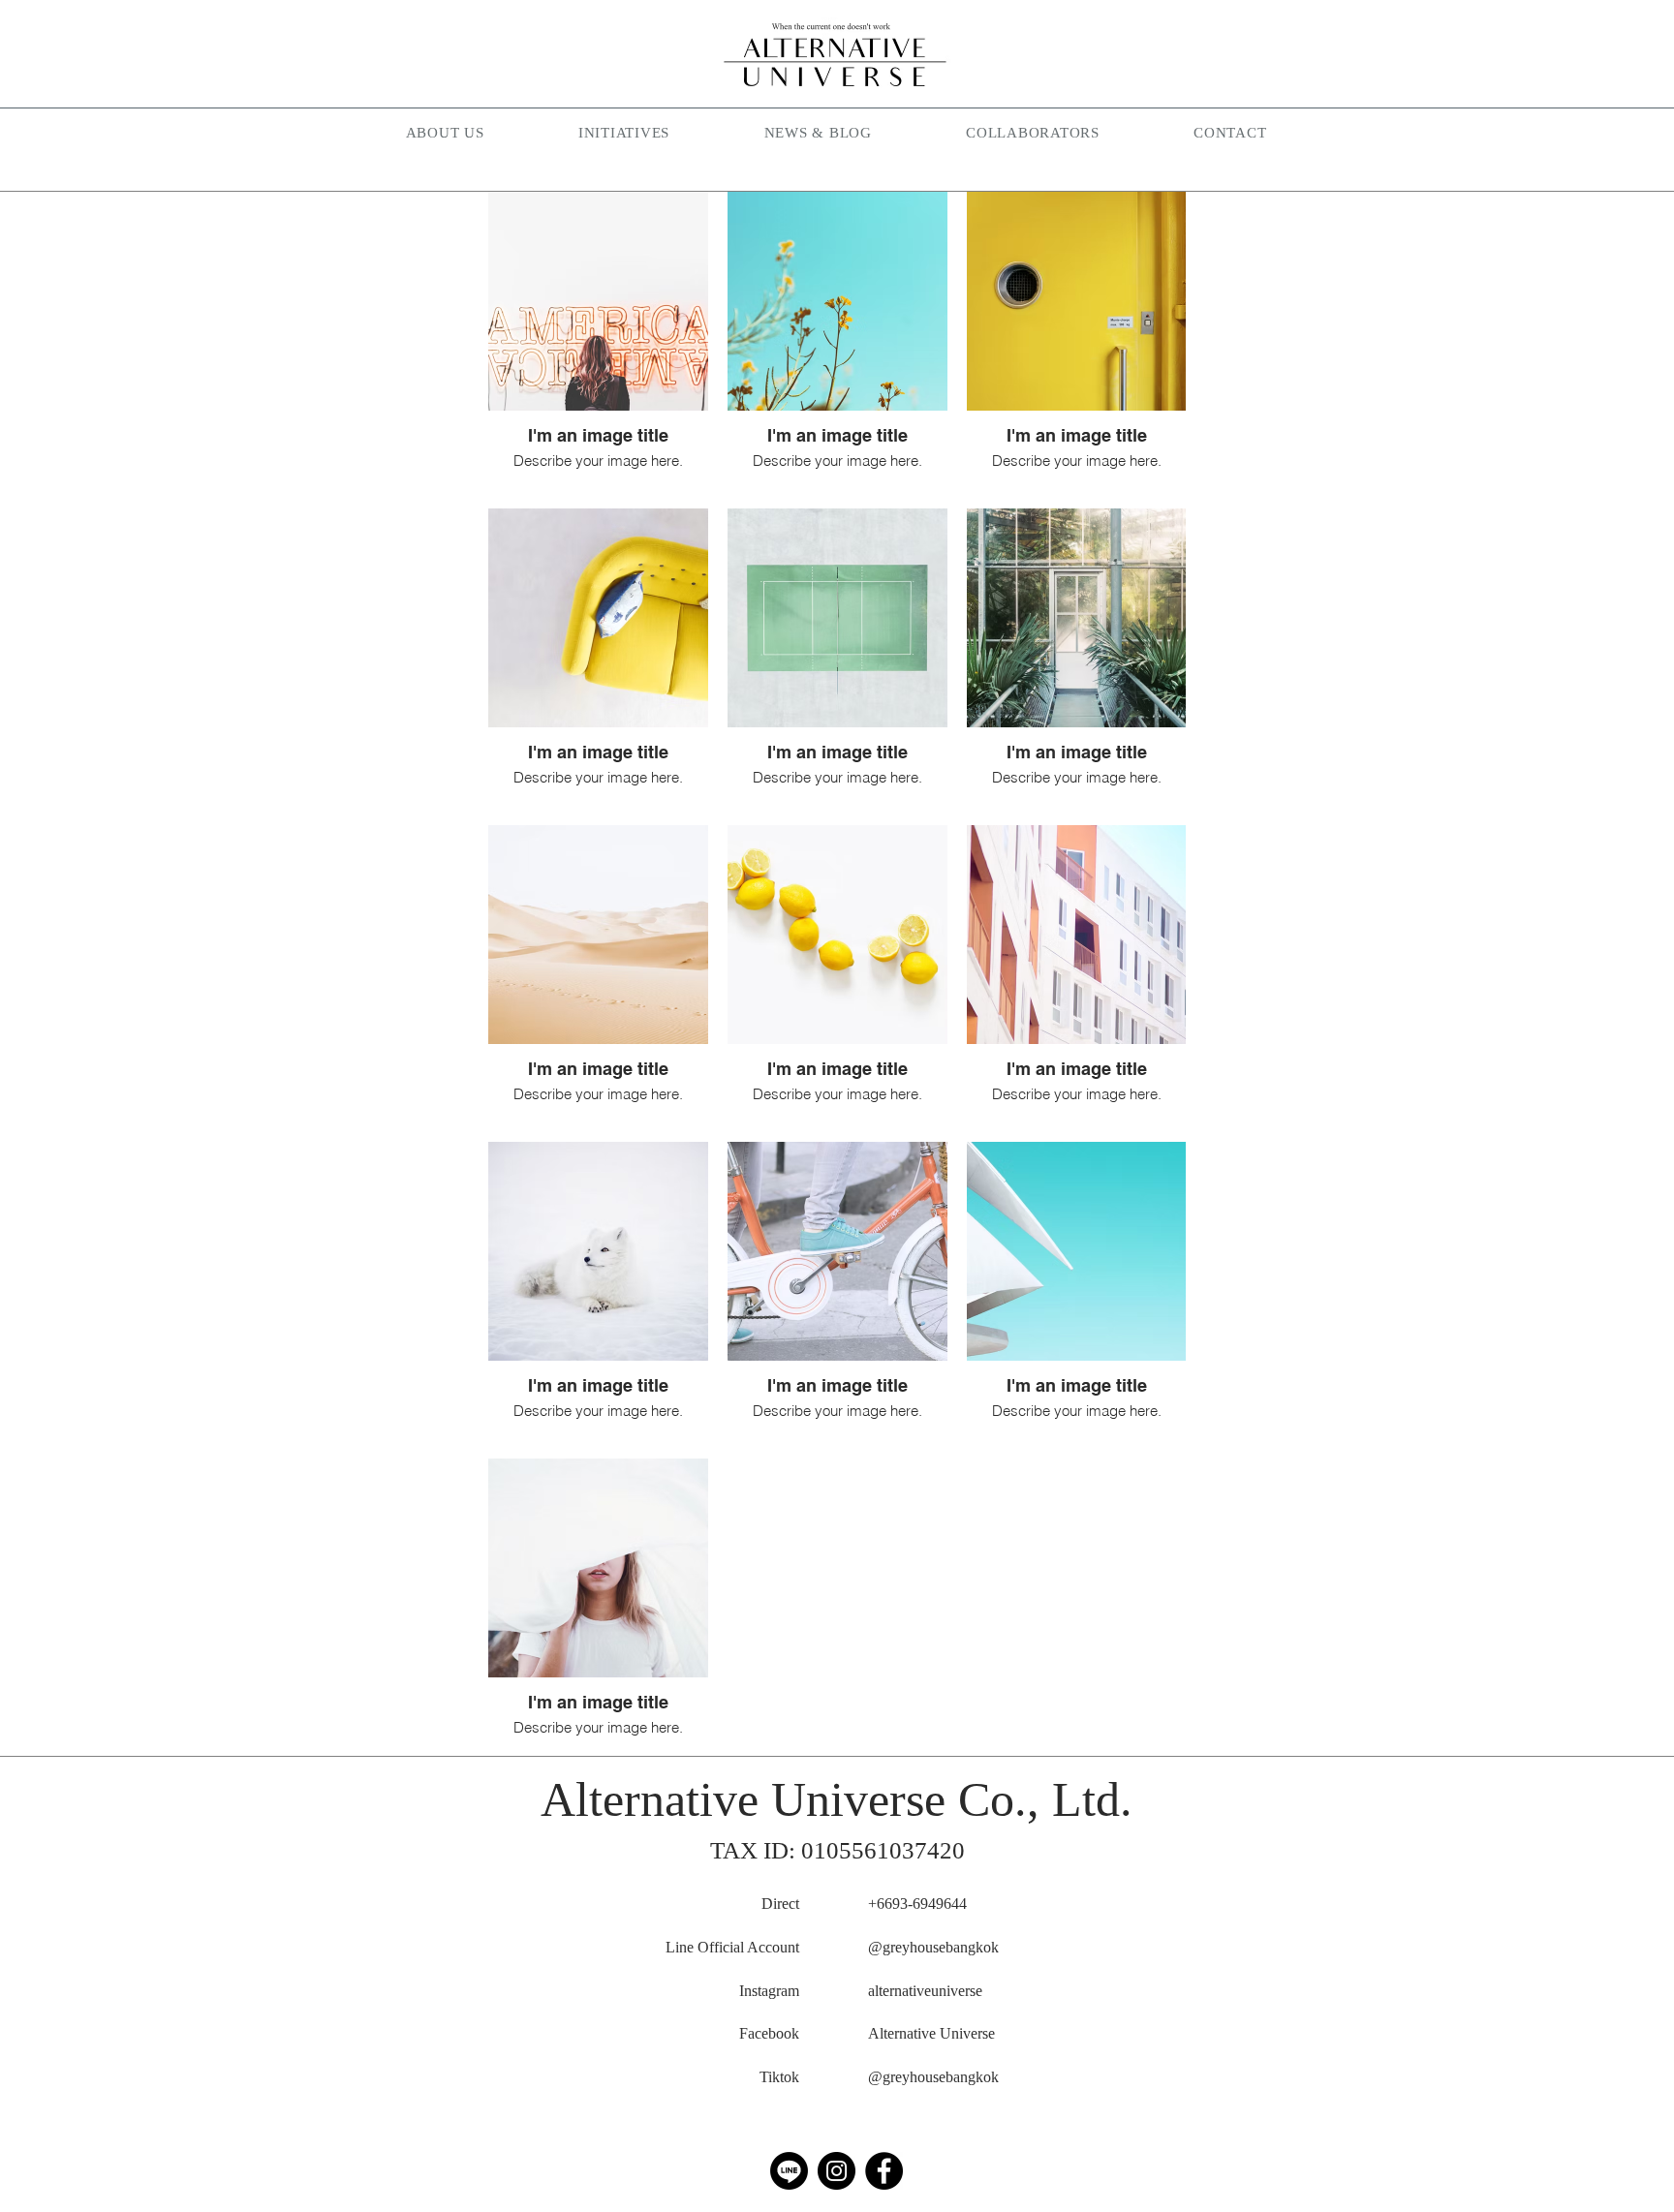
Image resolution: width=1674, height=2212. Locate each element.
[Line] (789, 2171)
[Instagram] (837, 2171)
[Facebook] (884, 2171)
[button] (624, 134)
